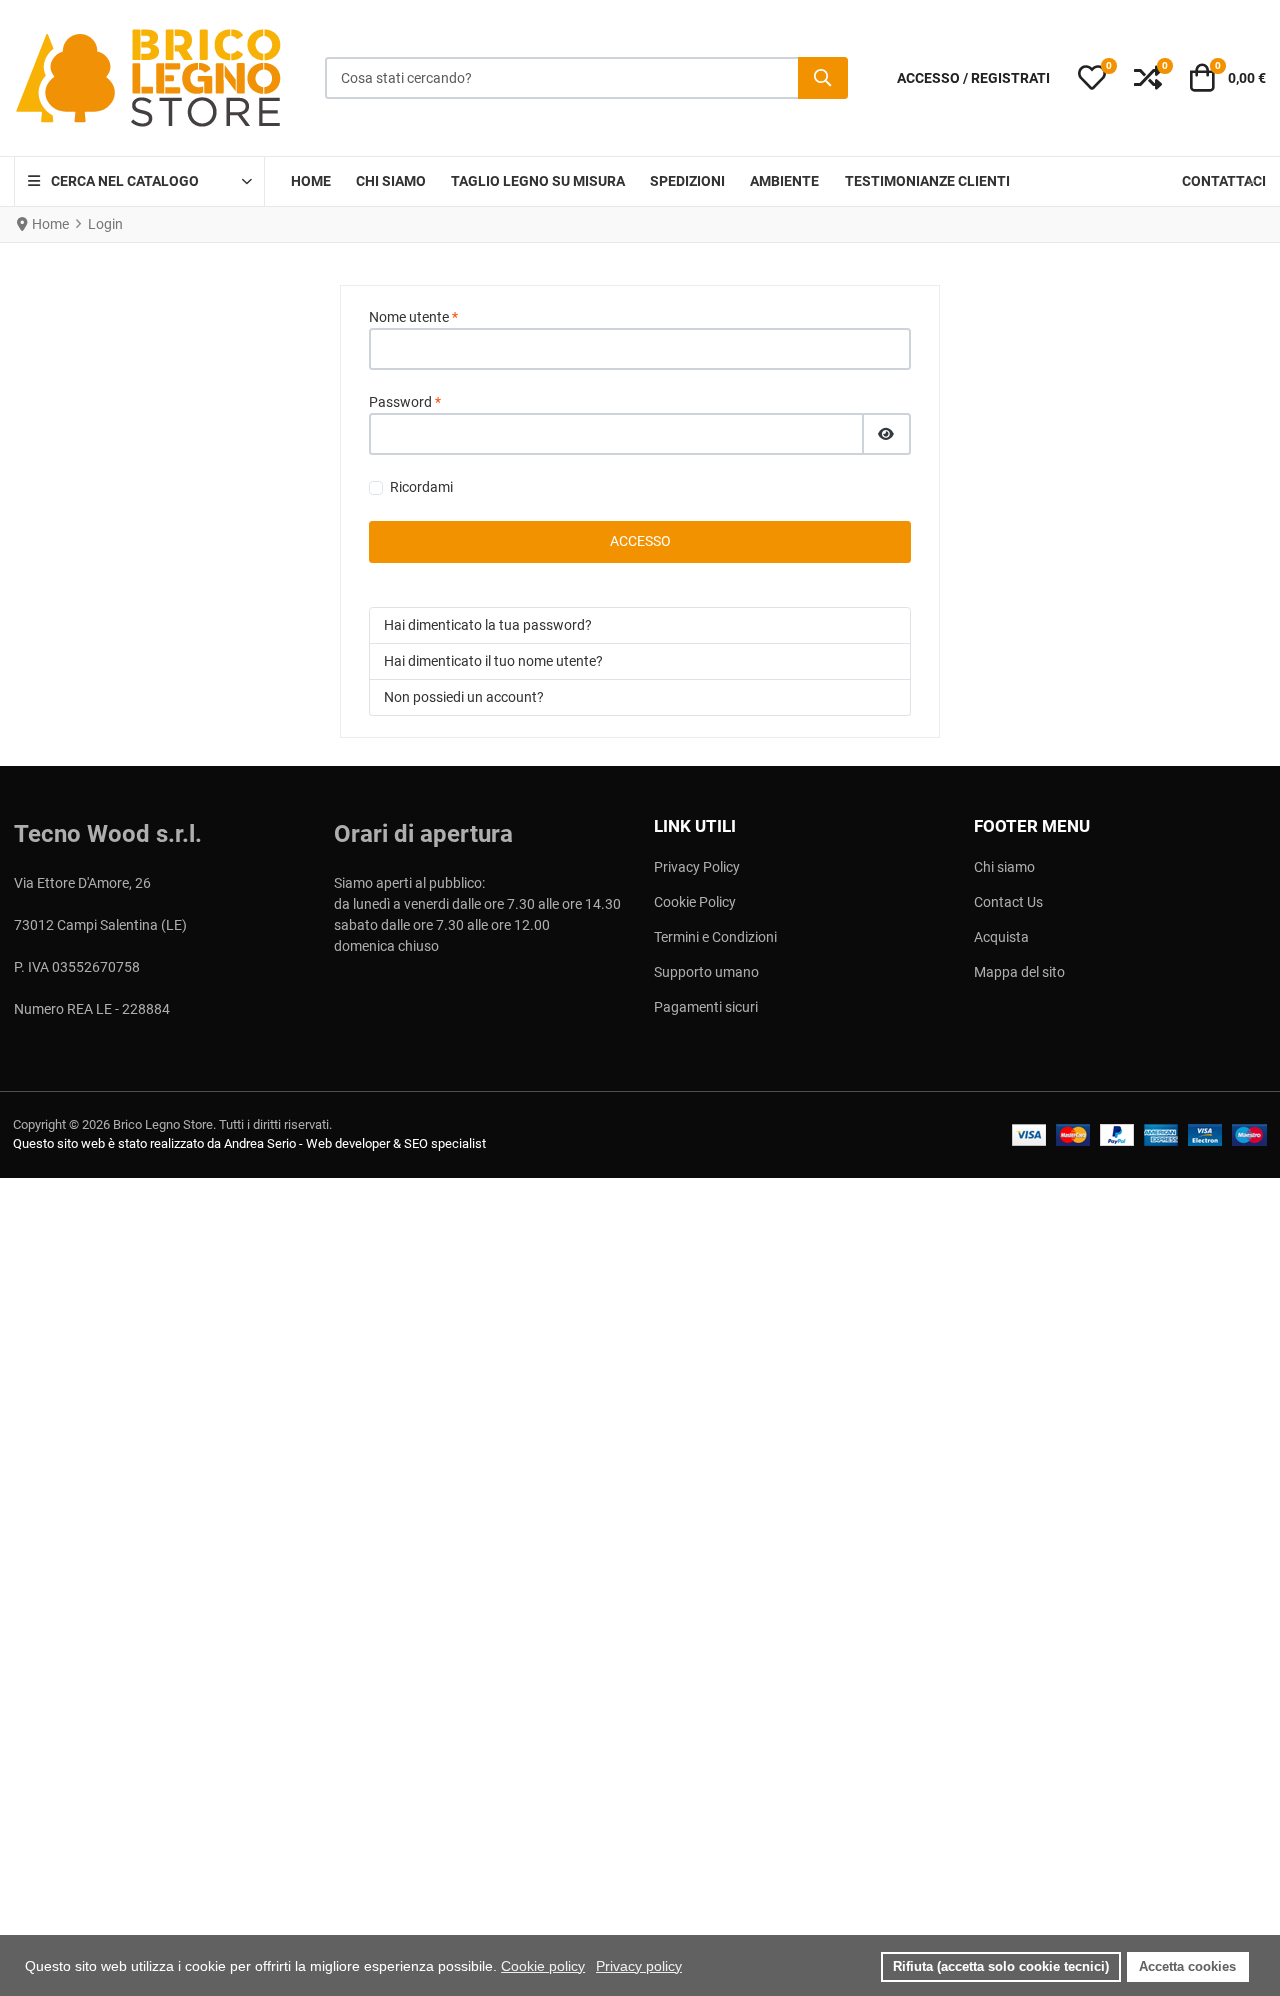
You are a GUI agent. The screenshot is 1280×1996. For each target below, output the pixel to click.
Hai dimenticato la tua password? (488, 625)
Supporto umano (706, 972)
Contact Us (1008, 902)
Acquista (1001, 937)
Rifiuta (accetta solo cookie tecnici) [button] (1001, 1967)
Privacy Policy (697, 867)
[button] (1092, 78)
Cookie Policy (695, 902)
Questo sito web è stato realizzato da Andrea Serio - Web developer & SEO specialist (249, 1143)
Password (405, 402)
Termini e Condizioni (715, 937)
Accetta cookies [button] (1187, 1967)
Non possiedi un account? (464, 697)
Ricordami (421, 487)
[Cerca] (823, 78)
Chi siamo (1004, 867)
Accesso (640, 541)
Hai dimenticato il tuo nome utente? (493, 661)
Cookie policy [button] (543, 1966)
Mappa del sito (1019, 972)
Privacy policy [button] (639, 1966)
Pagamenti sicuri (706, 1007)
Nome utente (413, 317)
